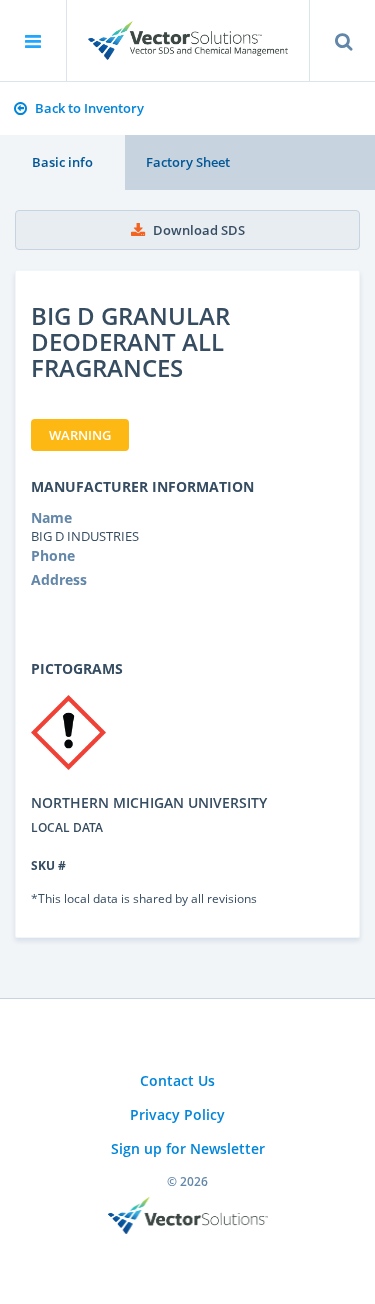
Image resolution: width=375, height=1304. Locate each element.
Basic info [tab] (62, 162)
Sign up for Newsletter (188, 1148)
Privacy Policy (177, 1114)
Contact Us (177, 1080)
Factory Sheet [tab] (188, 162)
